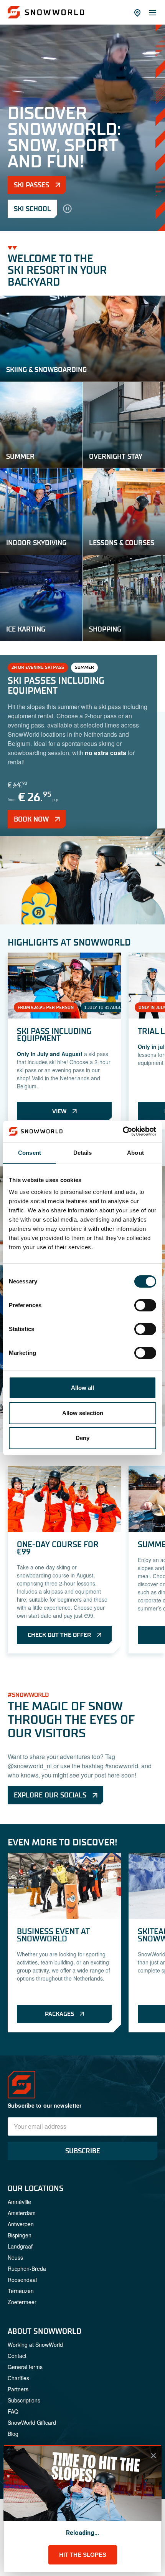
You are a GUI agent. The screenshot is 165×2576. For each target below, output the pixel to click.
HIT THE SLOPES (83, 2555)
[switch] (145, 1305)
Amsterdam (22, 2412)
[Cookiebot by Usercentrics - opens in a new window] (123, 1131)
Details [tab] (83, 1153)
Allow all (82, 1388)
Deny (82, 1438)
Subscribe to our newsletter (45, 2305)
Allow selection (83, 1413)
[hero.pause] (67, 209)
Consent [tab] (30, 1153)
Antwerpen (21, 2424)
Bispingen (20, 2435)
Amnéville (19, 2401)
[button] (82, 1930)
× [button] (153, 2455)
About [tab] (135, 1153)
